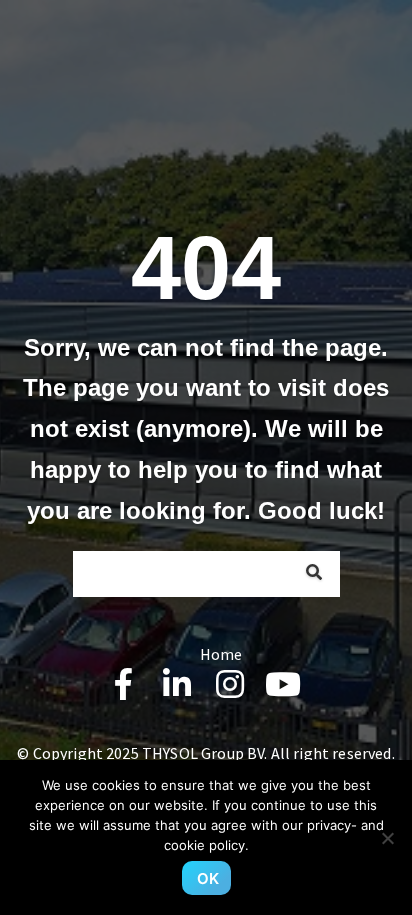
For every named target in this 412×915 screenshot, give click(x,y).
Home (221, 654)
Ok (208, 878)
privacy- (332, 825)
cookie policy (204, 845)
